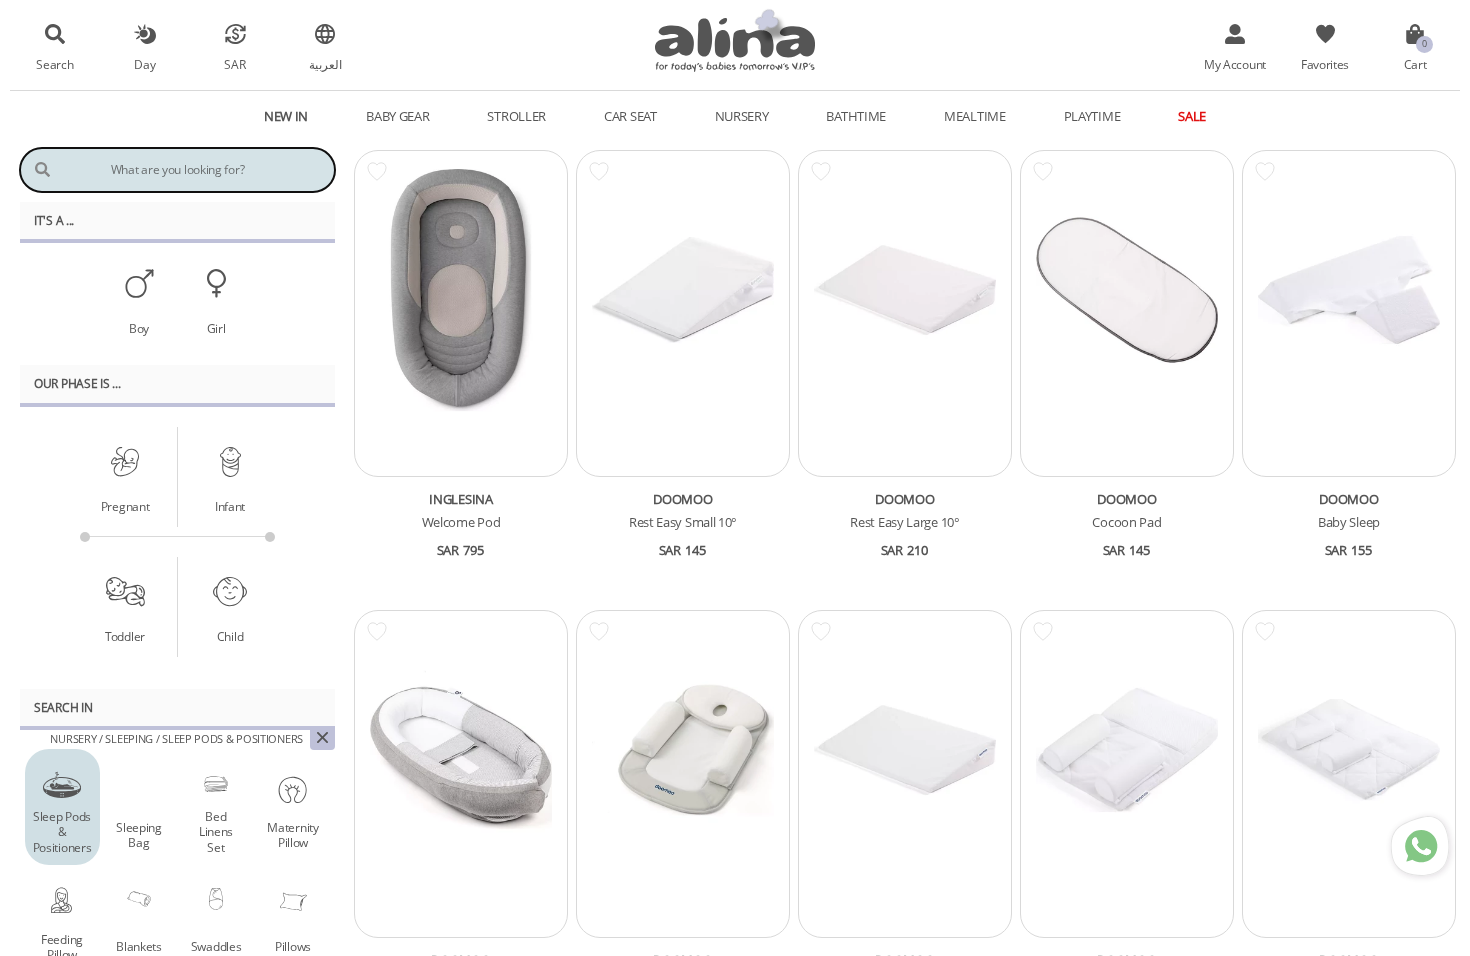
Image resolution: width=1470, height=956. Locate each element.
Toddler (125, 636)
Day (144, 64)
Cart (1415, 64)
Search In (63, 707)
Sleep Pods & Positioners (62, 831)
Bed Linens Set (216, 831)
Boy (139, 328)
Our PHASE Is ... (77, 383)
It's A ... (54, 220)
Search (54, 64)
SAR (234, 64)
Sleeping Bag (139, 834)
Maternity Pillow (292, 834)
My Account (1235, 64)
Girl (216, 328)
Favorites (1325, 64)
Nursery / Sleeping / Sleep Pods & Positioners (176, 739)
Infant (230, 506)
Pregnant (125, 506)
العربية (325, 64)
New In (286, 116)
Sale (1192, 116)
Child (230, 636)
